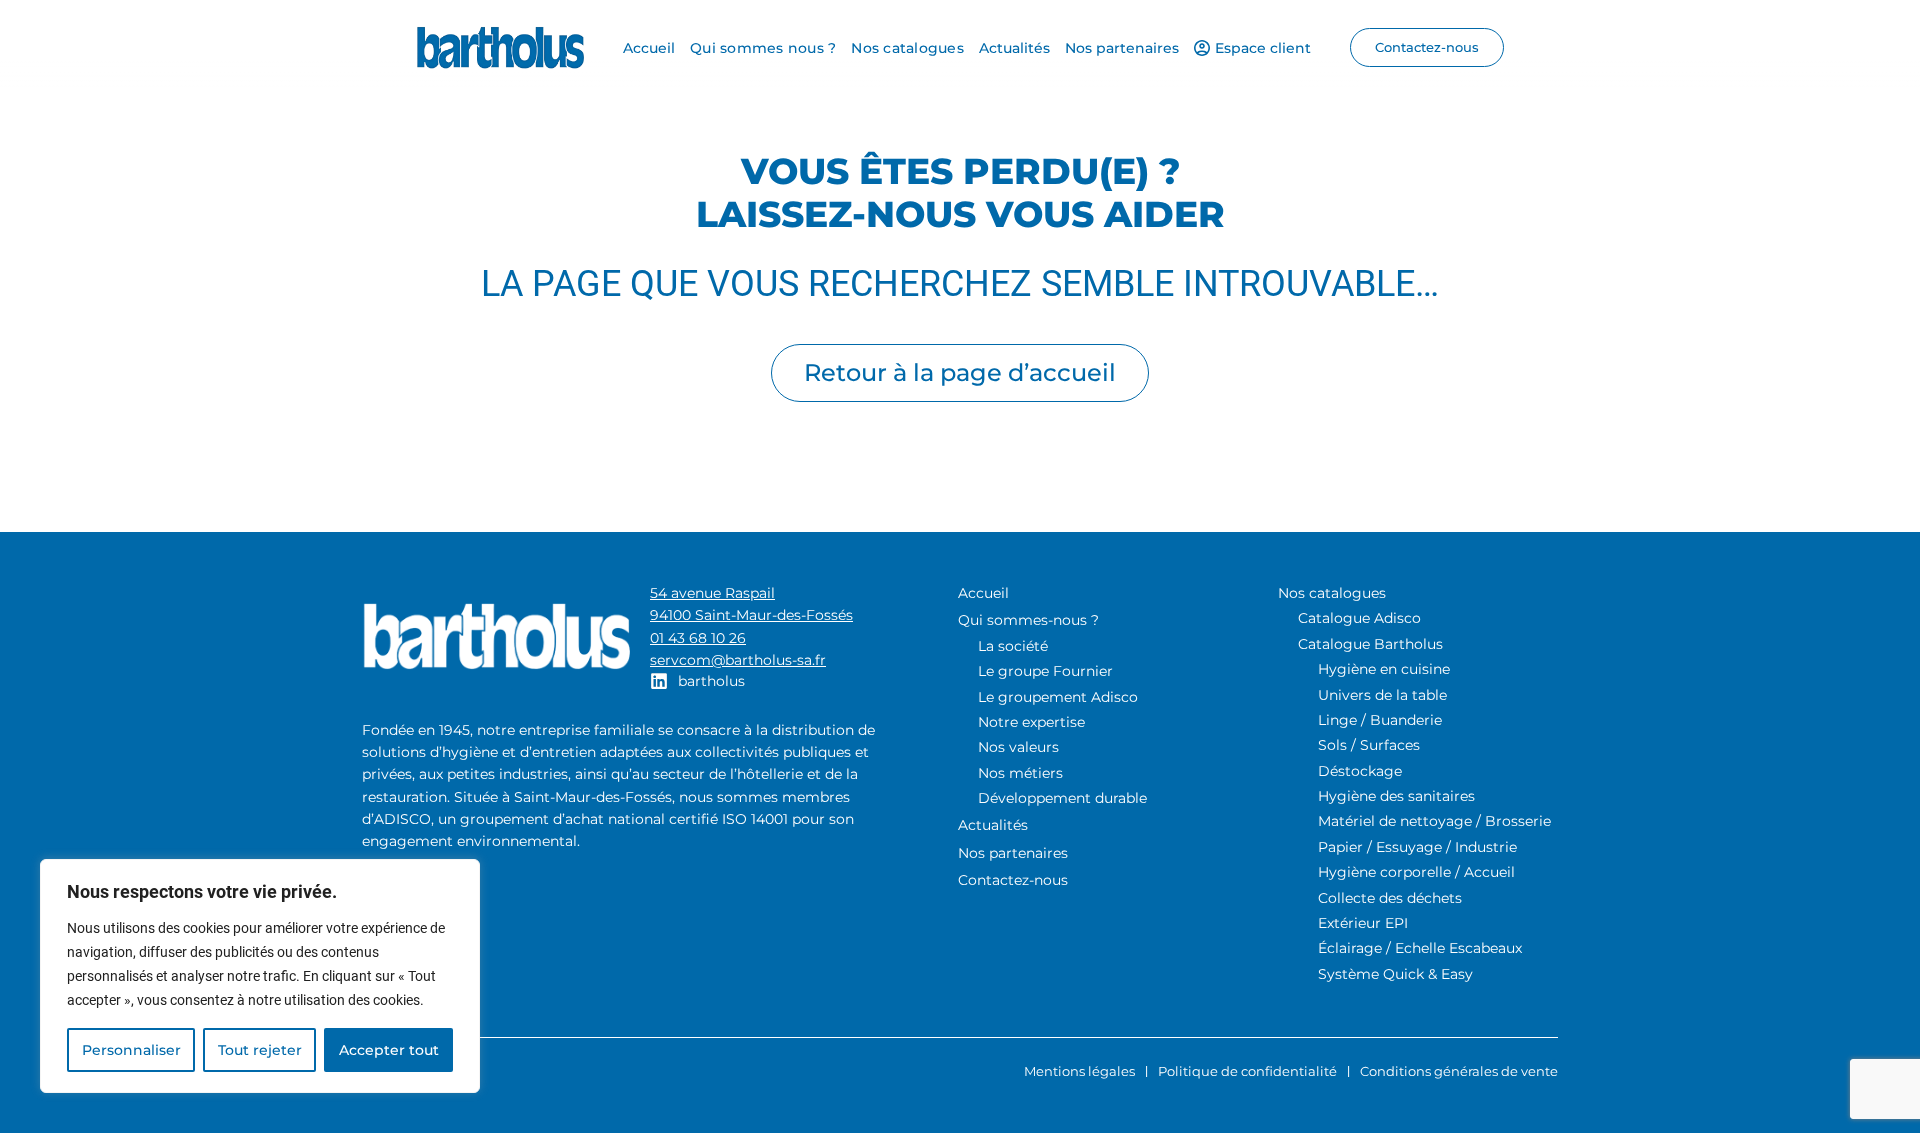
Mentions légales (1079, 1071)
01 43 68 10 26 (698, 638)
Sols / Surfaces (1369, 745)
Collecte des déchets (1390, 898)
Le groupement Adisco (1058, 697)
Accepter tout (389, 1050)
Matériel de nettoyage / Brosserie (1434, 821)
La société (1013, 646)
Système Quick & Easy (1395, 974)
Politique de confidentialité (1247, 1071)
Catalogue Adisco (1359, 618)
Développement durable (1062, 798)
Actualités (993, 825)
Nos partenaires (1013, 853)
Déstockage (1360, 771)
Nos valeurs (1018, 747)
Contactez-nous (1013, 880)
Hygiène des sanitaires (1396, 796)
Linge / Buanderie (1380, 720)
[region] (260, 976)
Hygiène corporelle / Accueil (1416, 872)
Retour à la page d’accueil (960, 372)
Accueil (983, 593)
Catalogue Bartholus (1370, 644)
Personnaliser (131, 1050)
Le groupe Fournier (1045, 671)
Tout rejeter (260, 1050)
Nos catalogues (1332, 593)
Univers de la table (1382, 695)
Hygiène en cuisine (1384, 669)
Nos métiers (1020, 773)
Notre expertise (1031, 722)
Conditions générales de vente (1459, 1071)
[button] (1427, 47)
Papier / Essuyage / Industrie (1417, 847)
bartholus (711, 681)
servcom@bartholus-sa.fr (738, 660)
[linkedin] (659, 681)
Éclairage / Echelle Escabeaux (1420, 948)
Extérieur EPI (1363, 923)
